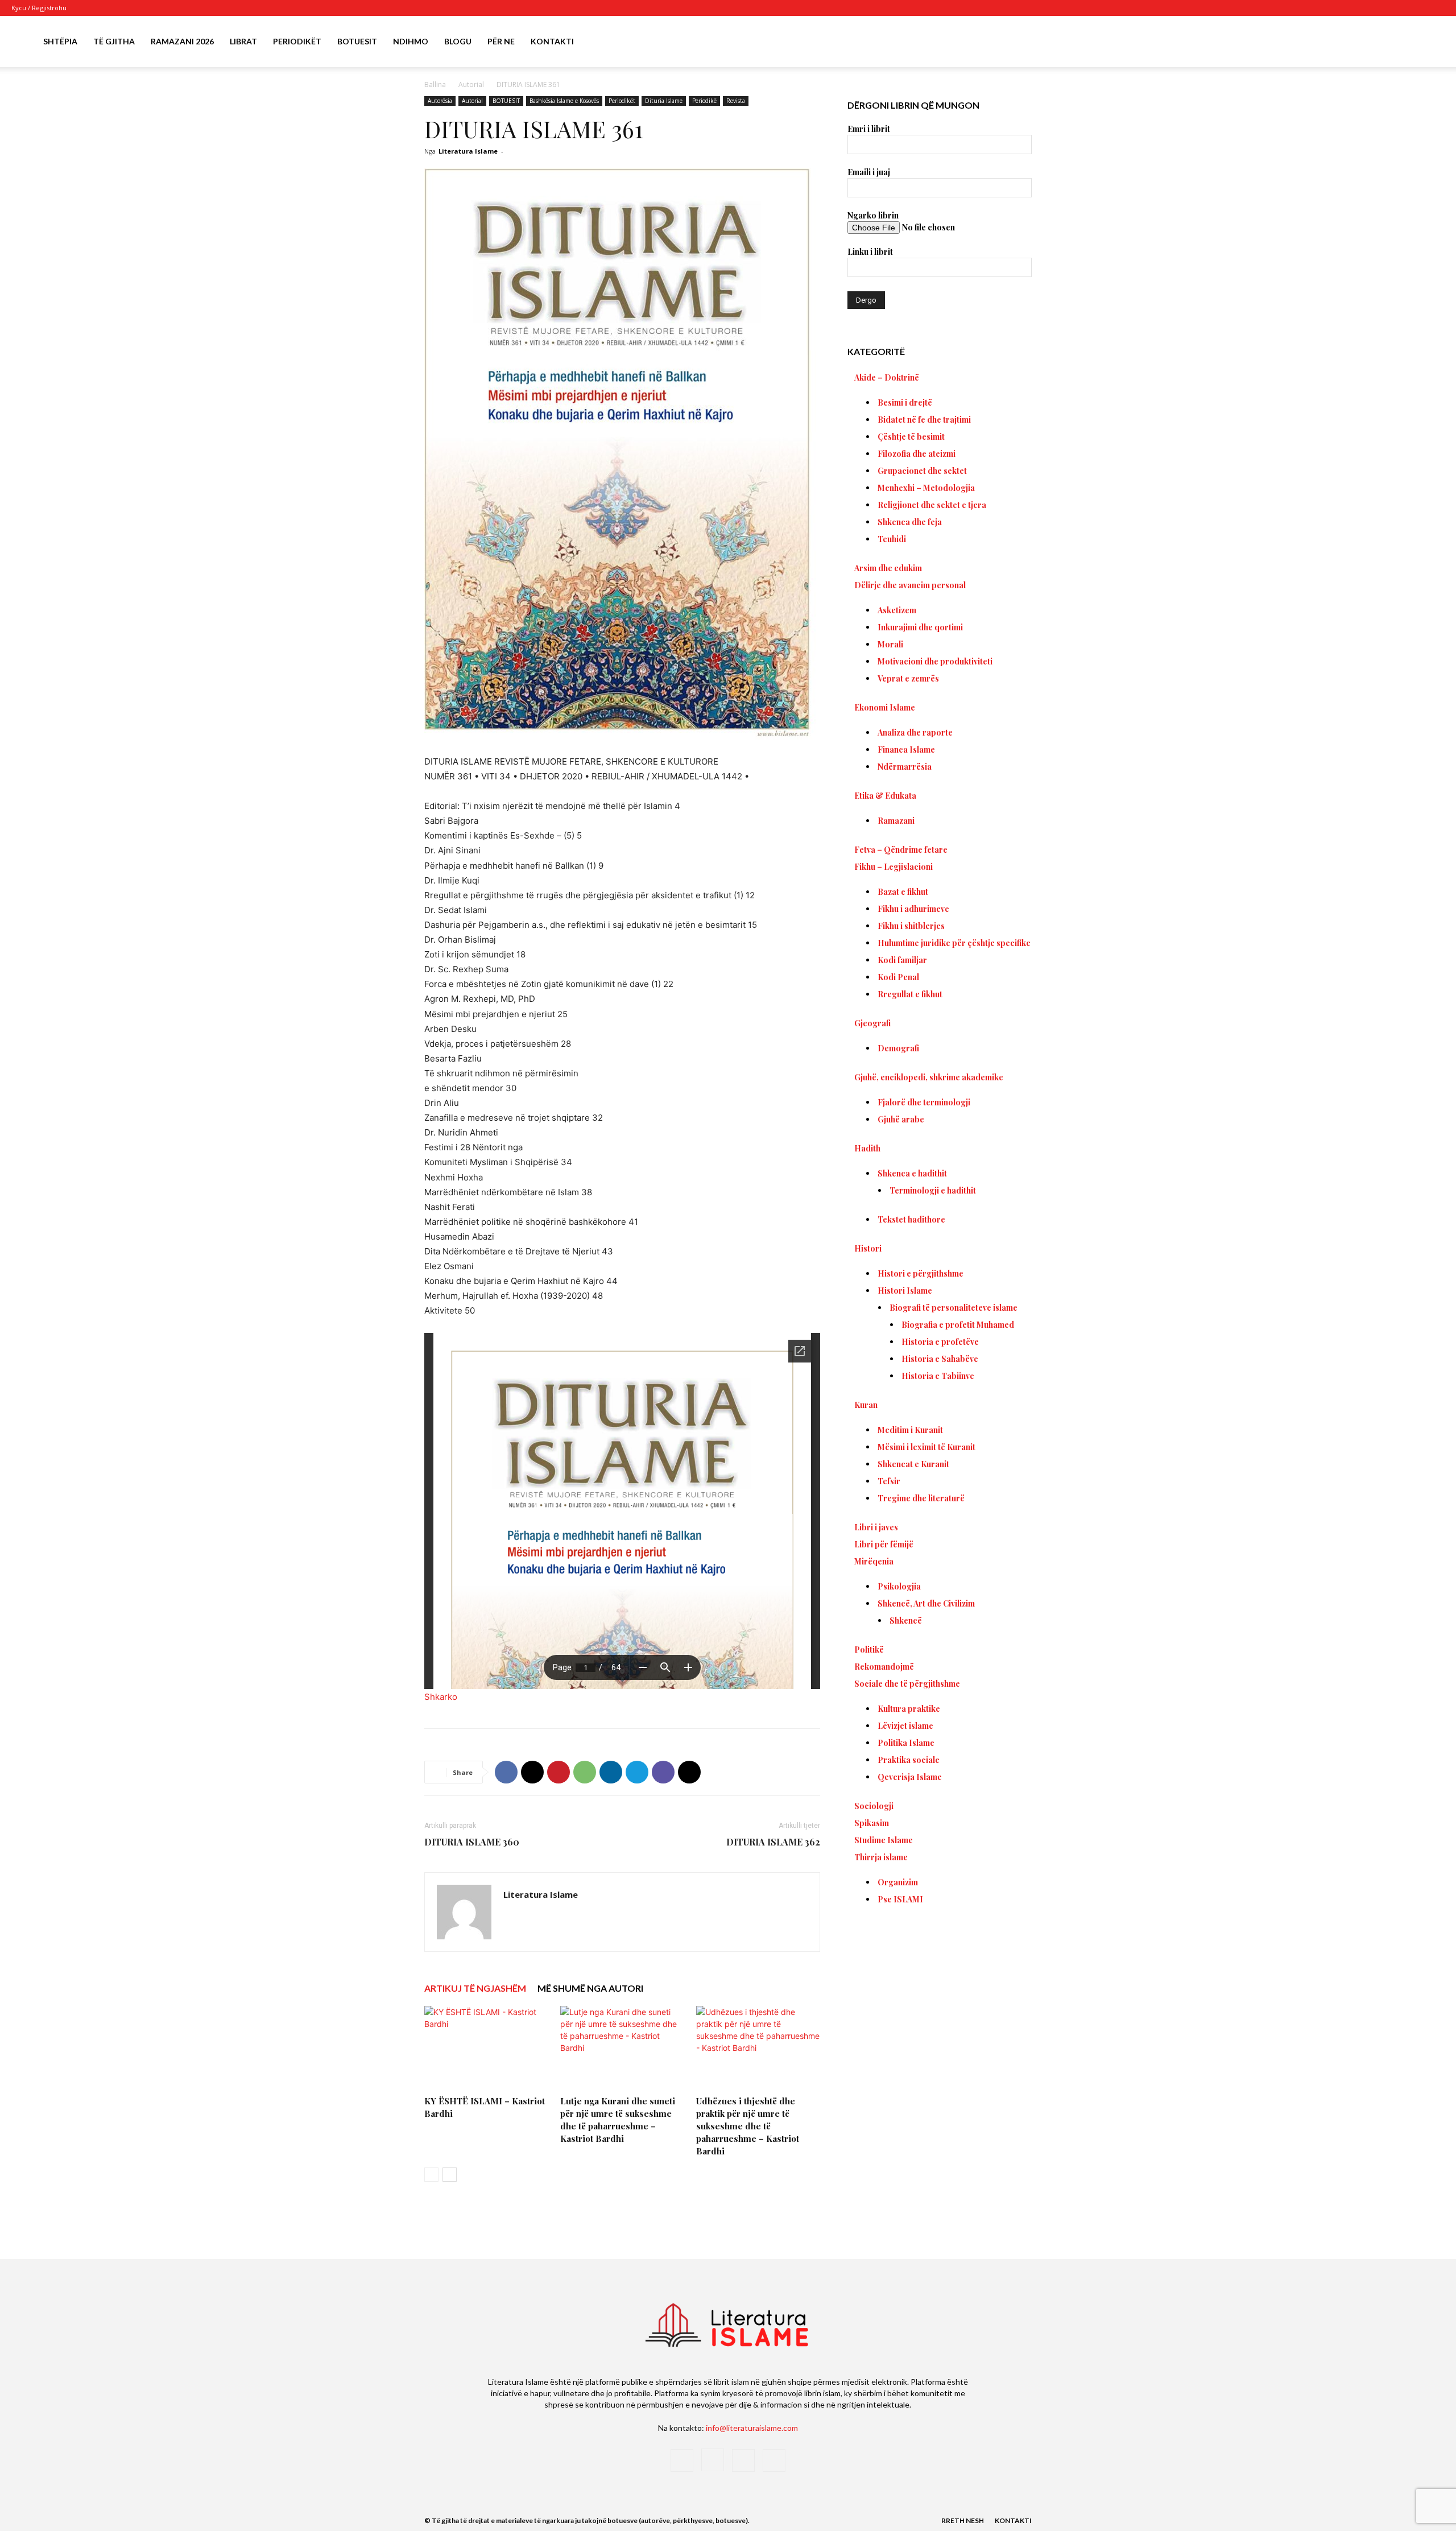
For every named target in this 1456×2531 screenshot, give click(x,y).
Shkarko (441, 1697)
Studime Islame (884, 1840)
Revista (736, 101)
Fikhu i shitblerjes (911, 926)
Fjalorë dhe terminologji (924, 1102)
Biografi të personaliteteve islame (954, 1308)
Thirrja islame (881, 1857)
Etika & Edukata (885, 796)
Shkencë (906, 1620)
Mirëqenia (874, 1561)
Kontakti (552, 41)
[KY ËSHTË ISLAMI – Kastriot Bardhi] (486, 2049)
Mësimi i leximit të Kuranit (926, 1447)
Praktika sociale (909, 1760)
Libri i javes (876, 1527)
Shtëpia (60, 41)
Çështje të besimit (911, 437)
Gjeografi (872, 1023)
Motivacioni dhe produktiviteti (935, 661)
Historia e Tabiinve (938, 1376)
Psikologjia (899, 1586)
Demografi (898, 1048)
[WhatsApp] (585, 1772)
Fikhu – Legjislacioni (894, 867)
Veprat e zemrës (908, 678)
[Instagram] (1399, 8)
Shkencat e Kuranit (913, 1464)
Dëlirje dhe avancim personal (910, 585)
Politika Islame (906, 1743)
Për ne (501, 41)
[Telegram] (637, 1772)
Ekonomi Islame (885, 707)
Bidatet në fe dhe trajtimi (924, 420)
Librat (243, 41)
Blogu (458, 41)
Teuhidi (892, 539)
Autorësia (440, 101)
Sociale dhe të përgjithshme (907, 1684)
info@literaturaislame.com (752, 2428)
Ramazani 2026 (182, 41)
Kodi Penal (898, 977)
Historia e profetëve (940, 1342)
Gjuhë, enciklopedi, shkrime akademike (929, 1077)
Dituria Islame (664, 101)
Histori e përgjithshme (921, 1273)
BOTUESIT (506, 101)
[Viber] (663, 1772)
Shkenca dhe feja (910, 522)
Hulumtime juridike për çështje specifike (954, 943)
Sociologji (874, 1806)
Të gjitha (114, 41)
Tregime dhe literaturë (921, 1498)
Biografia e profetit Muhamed (958, 1325)
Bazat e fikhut (903, 892)
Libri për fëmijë (884, 1544)
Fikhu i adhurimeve (913, 909)
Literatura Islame (468, 151)
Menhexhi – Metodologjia (926, 488)
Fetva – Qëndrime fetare (901, 850)
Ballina (435, 84)
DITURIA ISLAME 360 (472, 1842)
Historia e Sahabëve (940, 1359)
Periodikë (704, 101)
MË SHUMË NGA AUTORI (590, 1988)
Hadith (867, 1148)
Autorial (471, 84)
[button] (1431, 42)
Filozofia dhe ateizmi (917, 454)
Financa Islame (906, 750)
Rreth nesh (963, 2520)
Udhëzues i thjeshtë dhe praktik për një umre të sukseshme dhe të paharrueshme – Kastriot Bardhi (748, 2126)
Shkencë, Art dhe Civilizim (926, 1603)
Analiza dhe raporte (915, 732)
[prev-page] (431, 2175)
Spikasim (872, 1823)
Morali (890, 644)
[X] (1417, 8)
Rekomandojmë (884, 1667)
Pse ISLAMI (900, 1899)
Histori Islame (905, 1291)
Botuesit (357, 41)
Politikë (869, 1650)
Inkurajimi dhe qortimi (920, 627)
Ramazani (896, 821)
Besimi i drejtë (905, 402)
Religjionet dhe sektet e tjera (932, 505)
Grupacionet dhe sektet (922, 471)
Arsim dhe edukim (888, 568)
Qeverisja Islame (910, 1777)
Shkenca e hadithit (912, 1173)
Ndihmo (411, 41)
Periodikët (297, 41)
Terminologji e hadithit (933, 1190)
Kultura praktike (909, 1709)
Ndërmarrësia (905, 767)
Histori (868, 1248)
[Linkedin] (611, 1772)
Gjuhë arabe (901, 1119)
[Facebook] (1380, 8)
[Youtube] (1436, 8)
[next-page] (450, 2175)
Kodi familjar (902, 960)
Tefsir (889, 1481)
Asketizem (897, 610)
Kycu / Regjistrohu (39, 8)
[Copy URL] (689, 1772)
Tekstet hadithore (911, 1219)
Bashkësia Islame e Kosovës (564, 101)
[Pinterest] (559, 1772)
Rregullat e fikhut (910, 994)
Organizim (898, 1882)
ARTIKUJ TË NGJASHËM (475, 1988)
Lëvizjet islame (905, 1726)
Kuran (866, 1405)
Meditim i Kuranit (910, 1430)
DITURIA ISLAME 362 (773, 1842)
